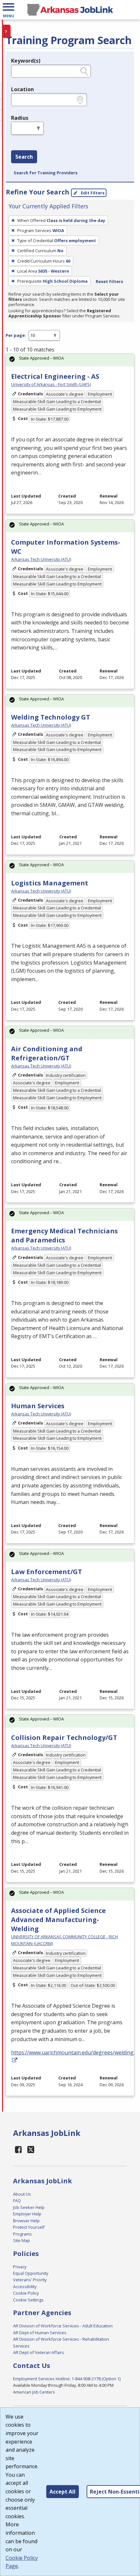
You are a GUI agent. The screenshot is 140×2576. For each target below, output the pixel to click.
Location (22, 89)
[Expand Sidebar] (7, 31)
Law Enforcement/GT (47, 1572)
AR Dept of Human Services (40, 2333)
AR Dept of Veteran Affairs (39, 2352)
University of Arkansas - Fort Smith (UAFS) (51, 384)
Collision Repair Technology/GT (64, 1738)
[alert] (70, 360)
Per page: (16, 335)
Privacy (20, 2267)
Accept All (63, 2492)
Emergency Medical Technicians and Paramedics (64, 1235)
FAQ (17, 2200)
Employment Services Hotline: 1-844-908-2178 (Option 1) (67, 2379)
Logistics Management (50, 883)
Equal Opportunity (31, 2273)
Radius (20, 118)
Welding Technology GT (51, 717)
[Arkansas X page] (31, 2149)
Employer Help (27, 2214)
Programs (22, 2234)
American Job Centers (34, 2392)
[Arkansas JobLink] (70, 10)
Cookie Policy (26, 2293)
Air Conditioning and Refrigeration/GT (47, 1053)
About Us (22, 2194)
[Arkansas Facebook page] (19, 2149)
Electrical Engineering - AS (55, 376)
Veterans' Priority (30, 2280)
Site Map (21, 2240)
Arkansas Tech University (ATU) (41, 559)
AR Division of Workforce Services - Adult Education (63, 2326)
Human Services (38, 1406)
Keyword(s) (26, 61)
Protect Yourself (29, 2227)
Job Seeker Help (29, 2207)
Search (24, 157)
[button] (8, 10)
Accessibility (25, 2286)
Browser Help (26, 2221)
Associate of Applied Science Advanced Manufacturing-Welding (58, 1920)
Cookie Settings (28, 2300)
